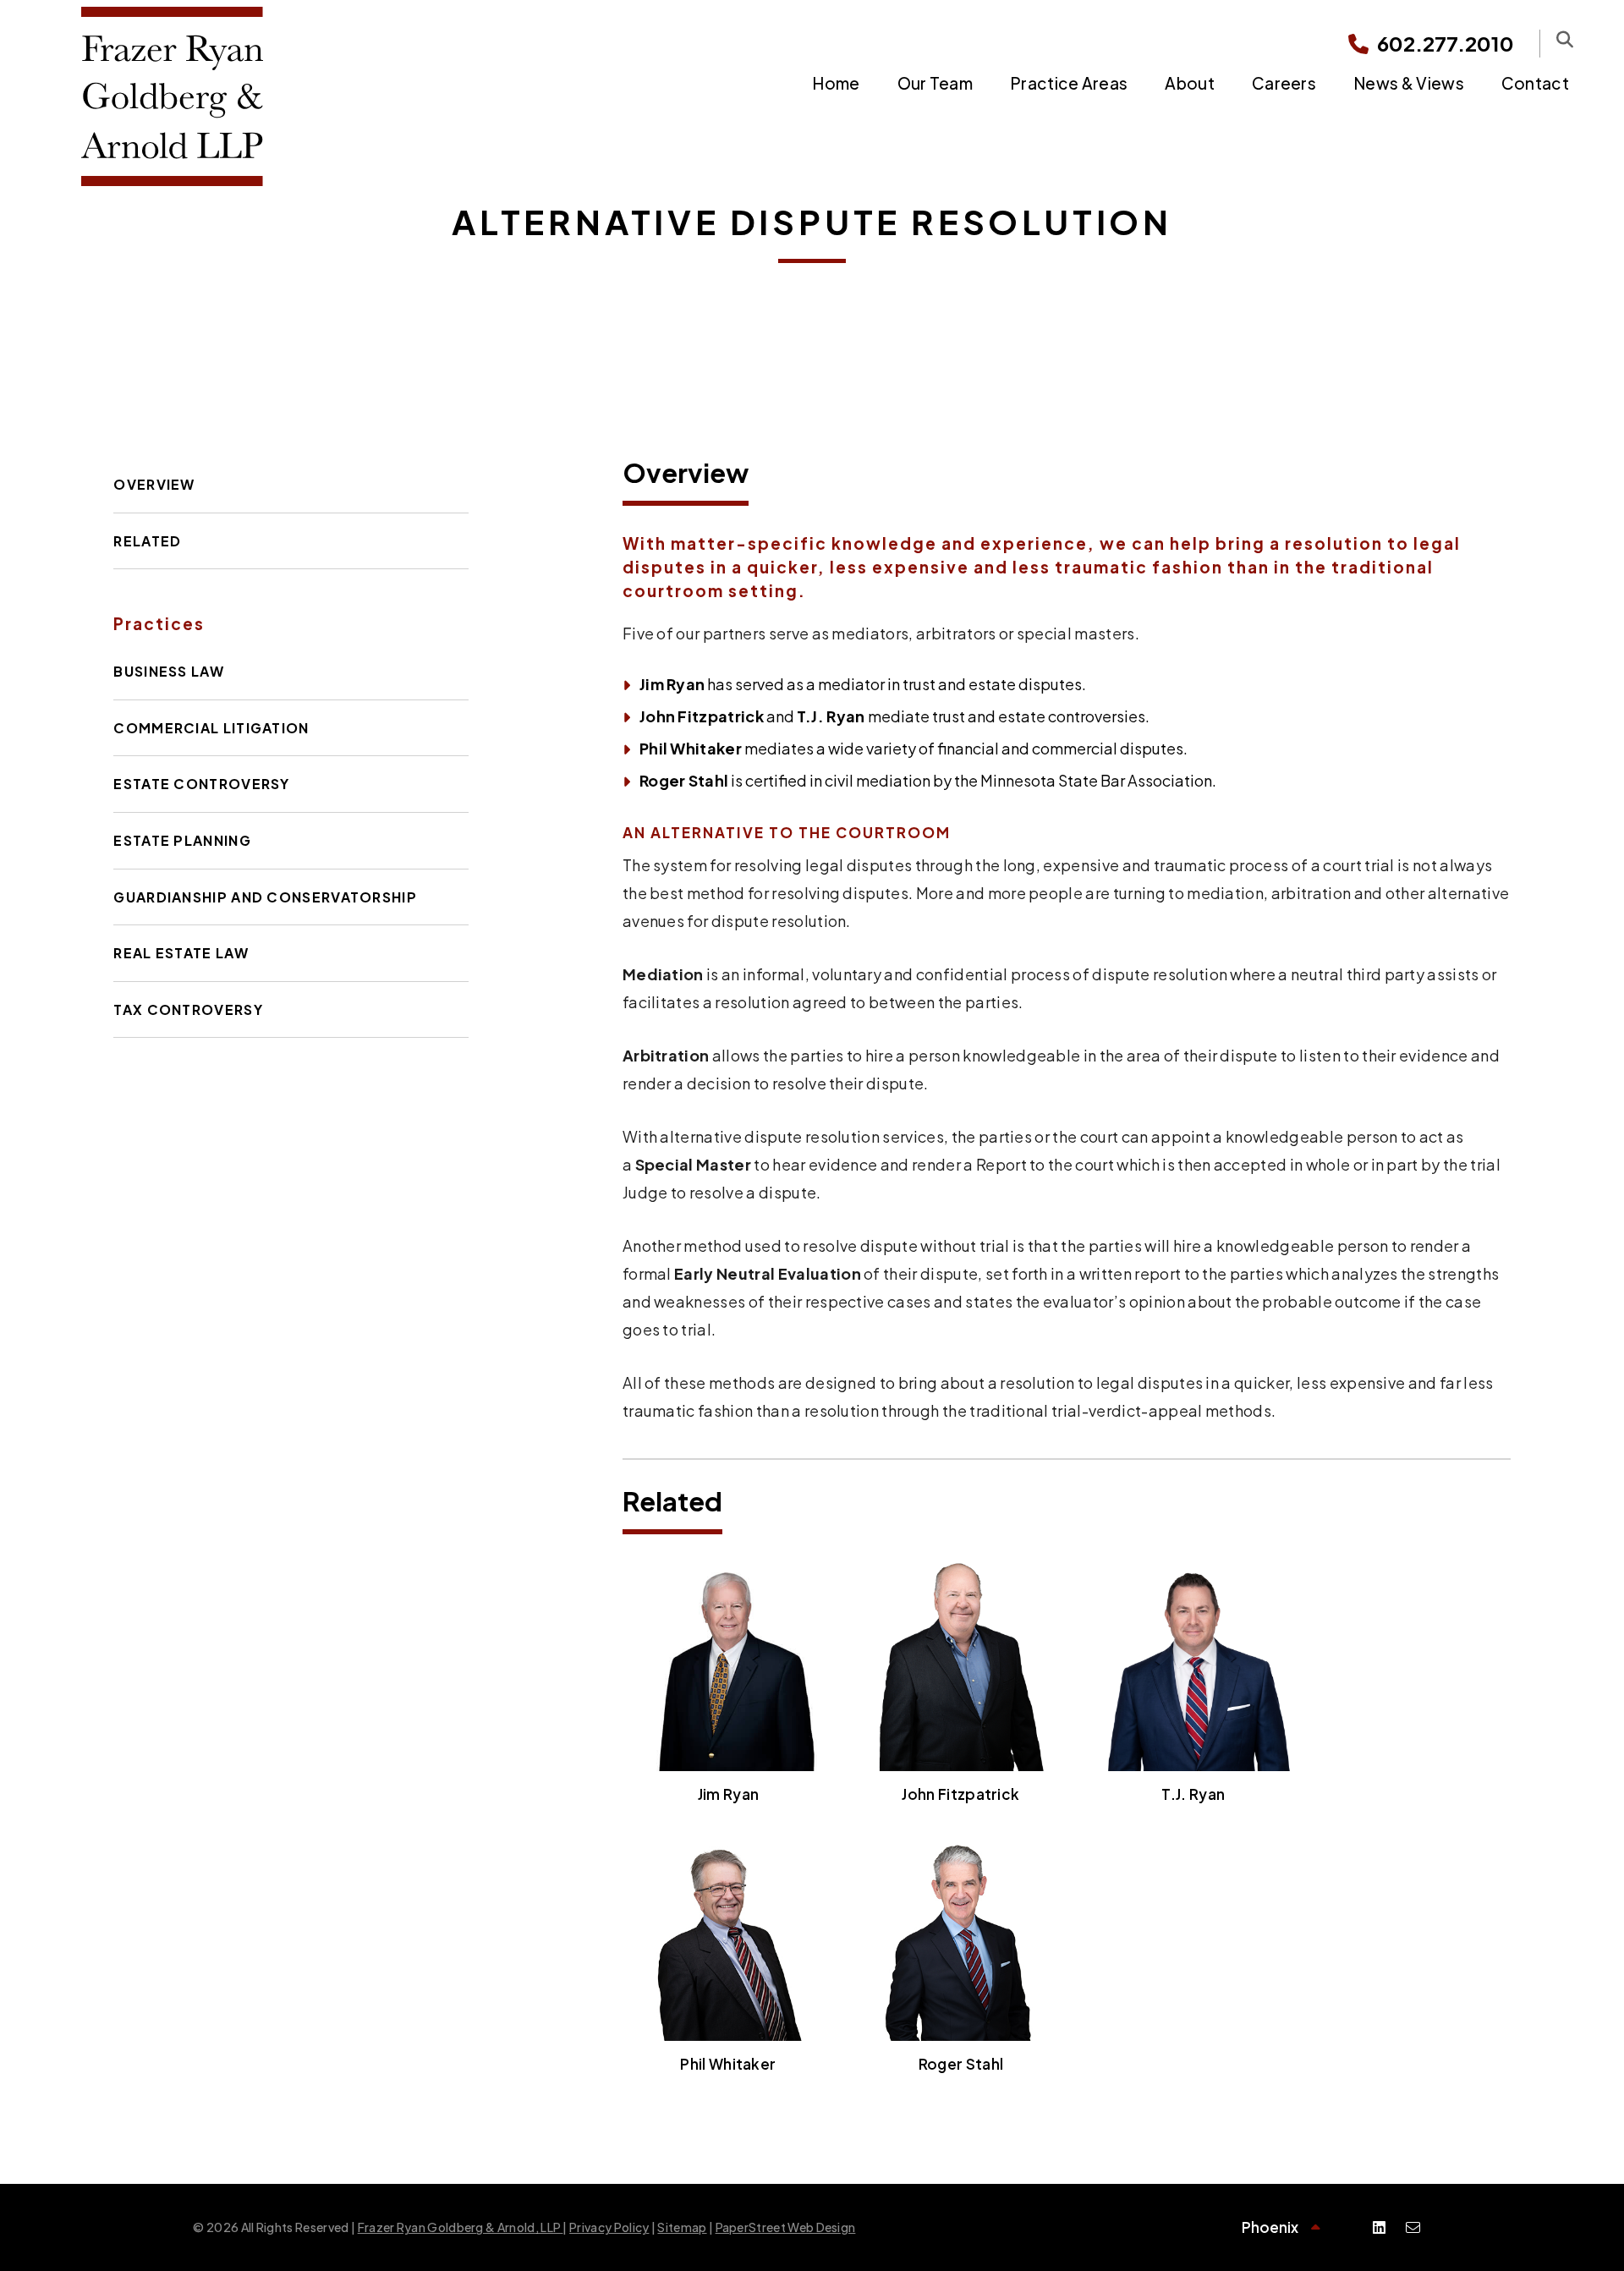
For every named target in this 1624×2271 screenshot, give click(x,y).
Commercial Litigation (211, 728)
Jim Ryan (672, 684)
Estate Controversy (201, 784)
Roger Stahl (684, 780)
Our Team (935, 83)
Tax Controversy (188, 1009)
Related (147, 541)
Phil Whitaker (691, 748)
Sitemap (682, 2227)
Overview (154, 484)
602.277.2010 (1446, 43)
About (1190, 83)
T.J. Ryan (831, 716)
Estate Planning (182, 840)
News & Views (1409, 83)
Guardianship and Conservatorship (265, 897)
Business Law (169, 671)
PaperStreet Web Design (786, 2227)
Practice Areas (1069, 83)
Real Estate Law (181, 953)
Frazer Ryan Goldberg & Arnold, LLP (461, 2227)
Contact (1535, 83)
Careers (1284, 83)
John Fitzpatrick (702, 716)
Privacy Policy (609, 2227)
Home (836, 83)
